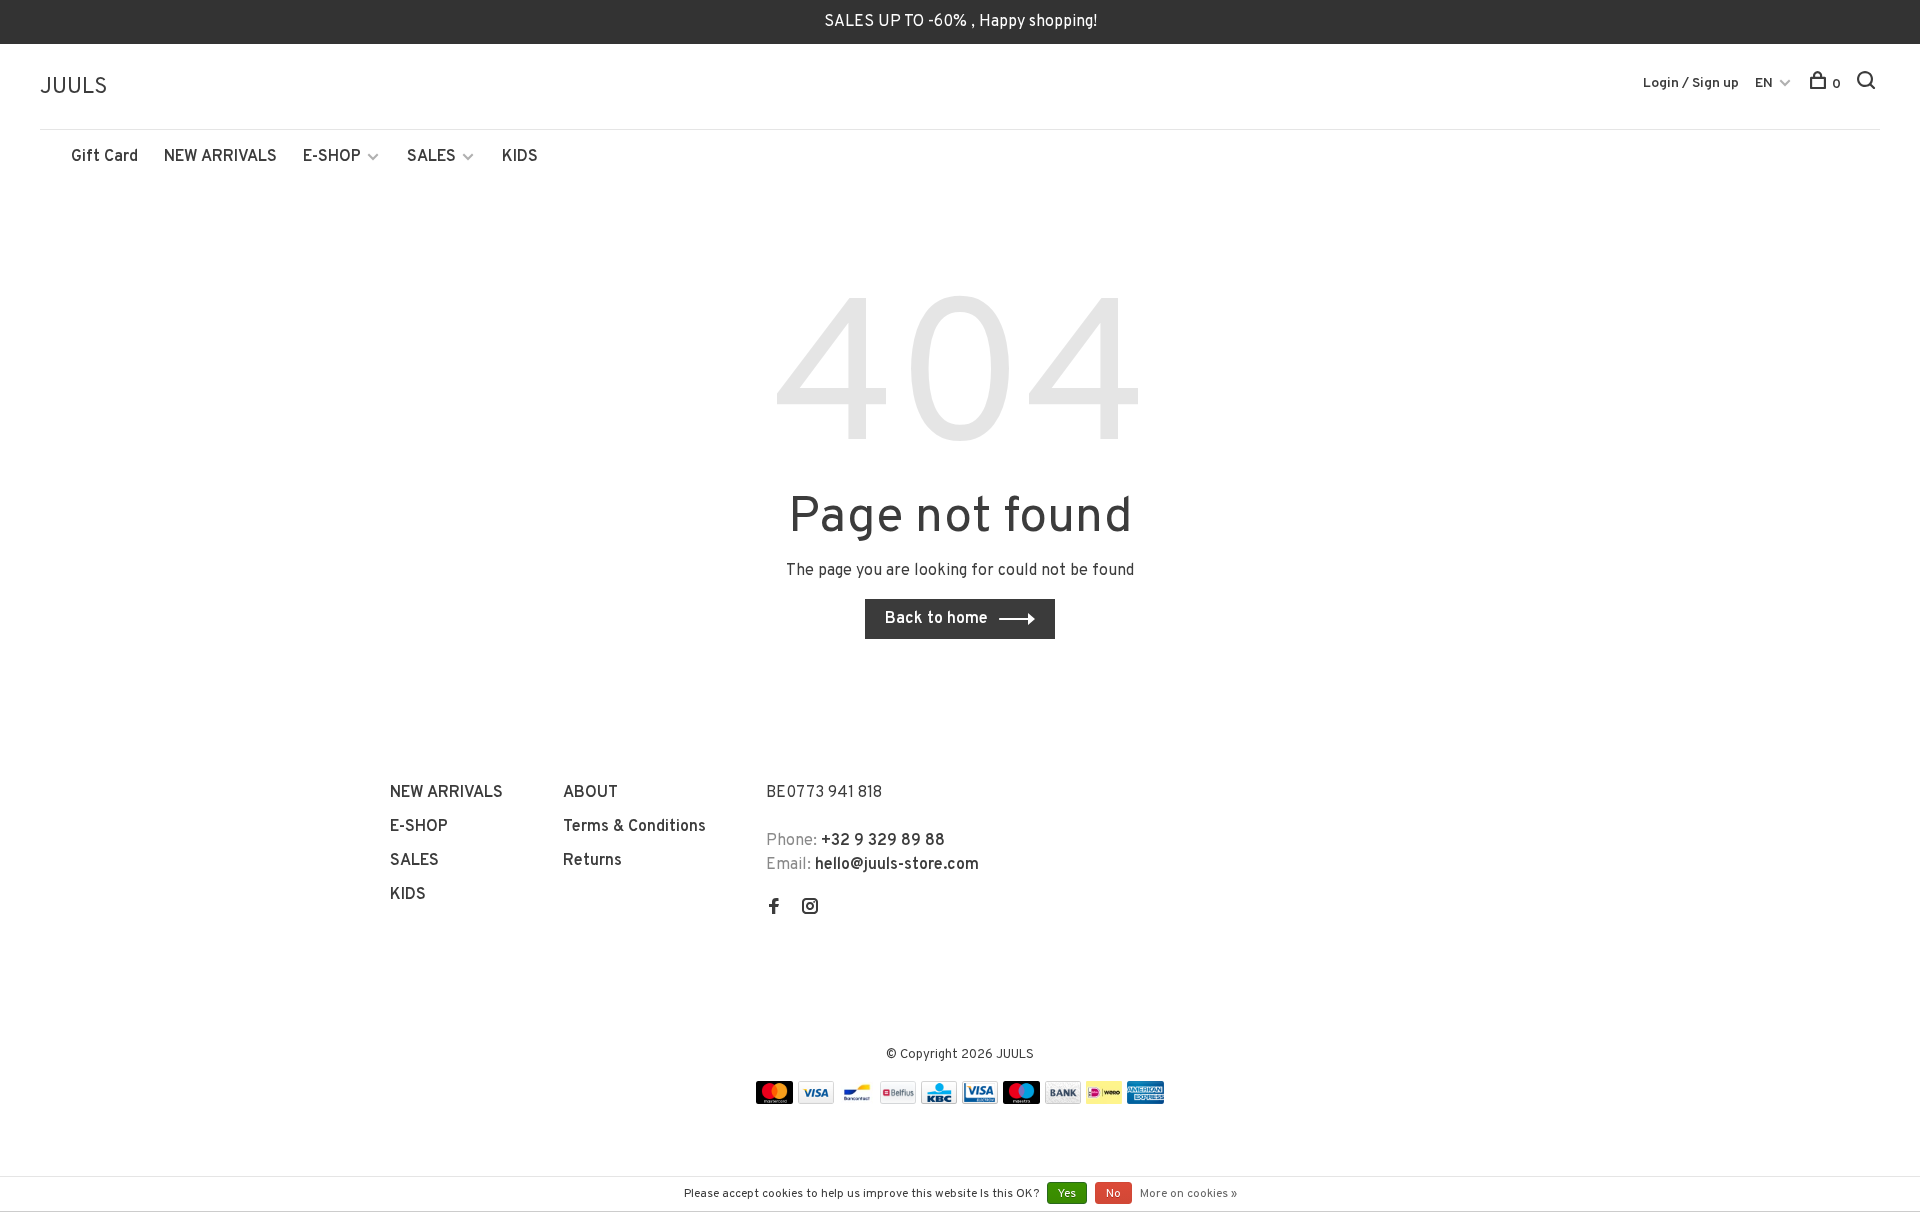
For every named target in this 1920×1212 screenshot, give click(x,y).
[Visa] (816, 1100)
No (1113, 1194)
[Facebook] (774, 909)
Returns (592, 861)
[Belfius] (898, 1100)
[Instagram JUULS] (810, 909)
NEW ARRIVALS (220, 157)
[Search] (1868, 84)
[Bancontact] (857, 1100)
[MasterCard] (774, 1100)
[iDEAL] (1104, 1100)
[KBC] (939, 1100)
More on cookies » (1188, 1194)
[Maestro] (1021, 1100)
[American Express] (1145, 1100)
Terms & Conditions (634, 827)
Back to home (936, 619)
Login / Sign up (1691, 83)
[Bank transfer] (1063, 1100)
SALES (431, 157)
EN (1764, 83)
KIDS (520, 157)
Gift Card (104, 157)
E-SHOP (332, 157)
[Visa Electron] (980, 1100)
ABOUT (590, 793)
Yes (1067, 1194)
